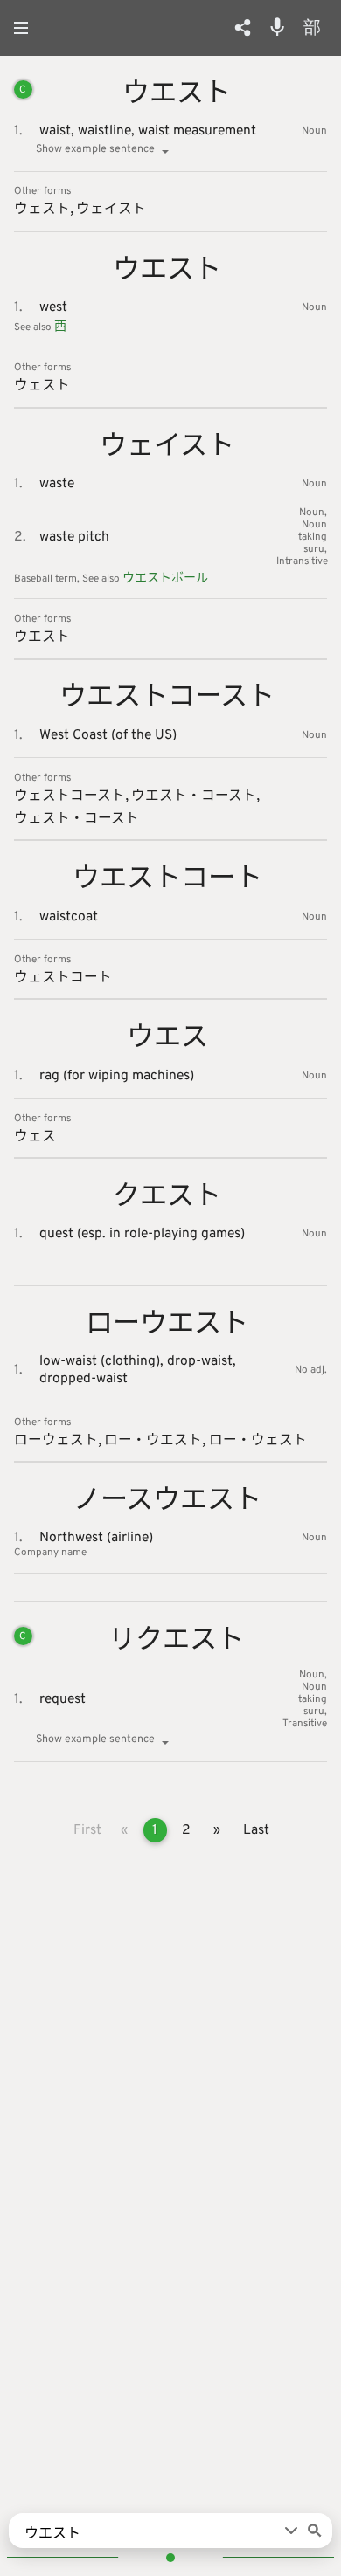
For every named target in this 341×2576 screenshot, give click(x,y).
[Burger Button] (26, 28)
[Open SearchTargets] (291, 2531)
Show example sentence (95, 149)
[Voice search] (277, 27)
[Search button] (315, 2531)
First (87, 1830)
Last (256, 1830)
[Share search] (243, 28)
